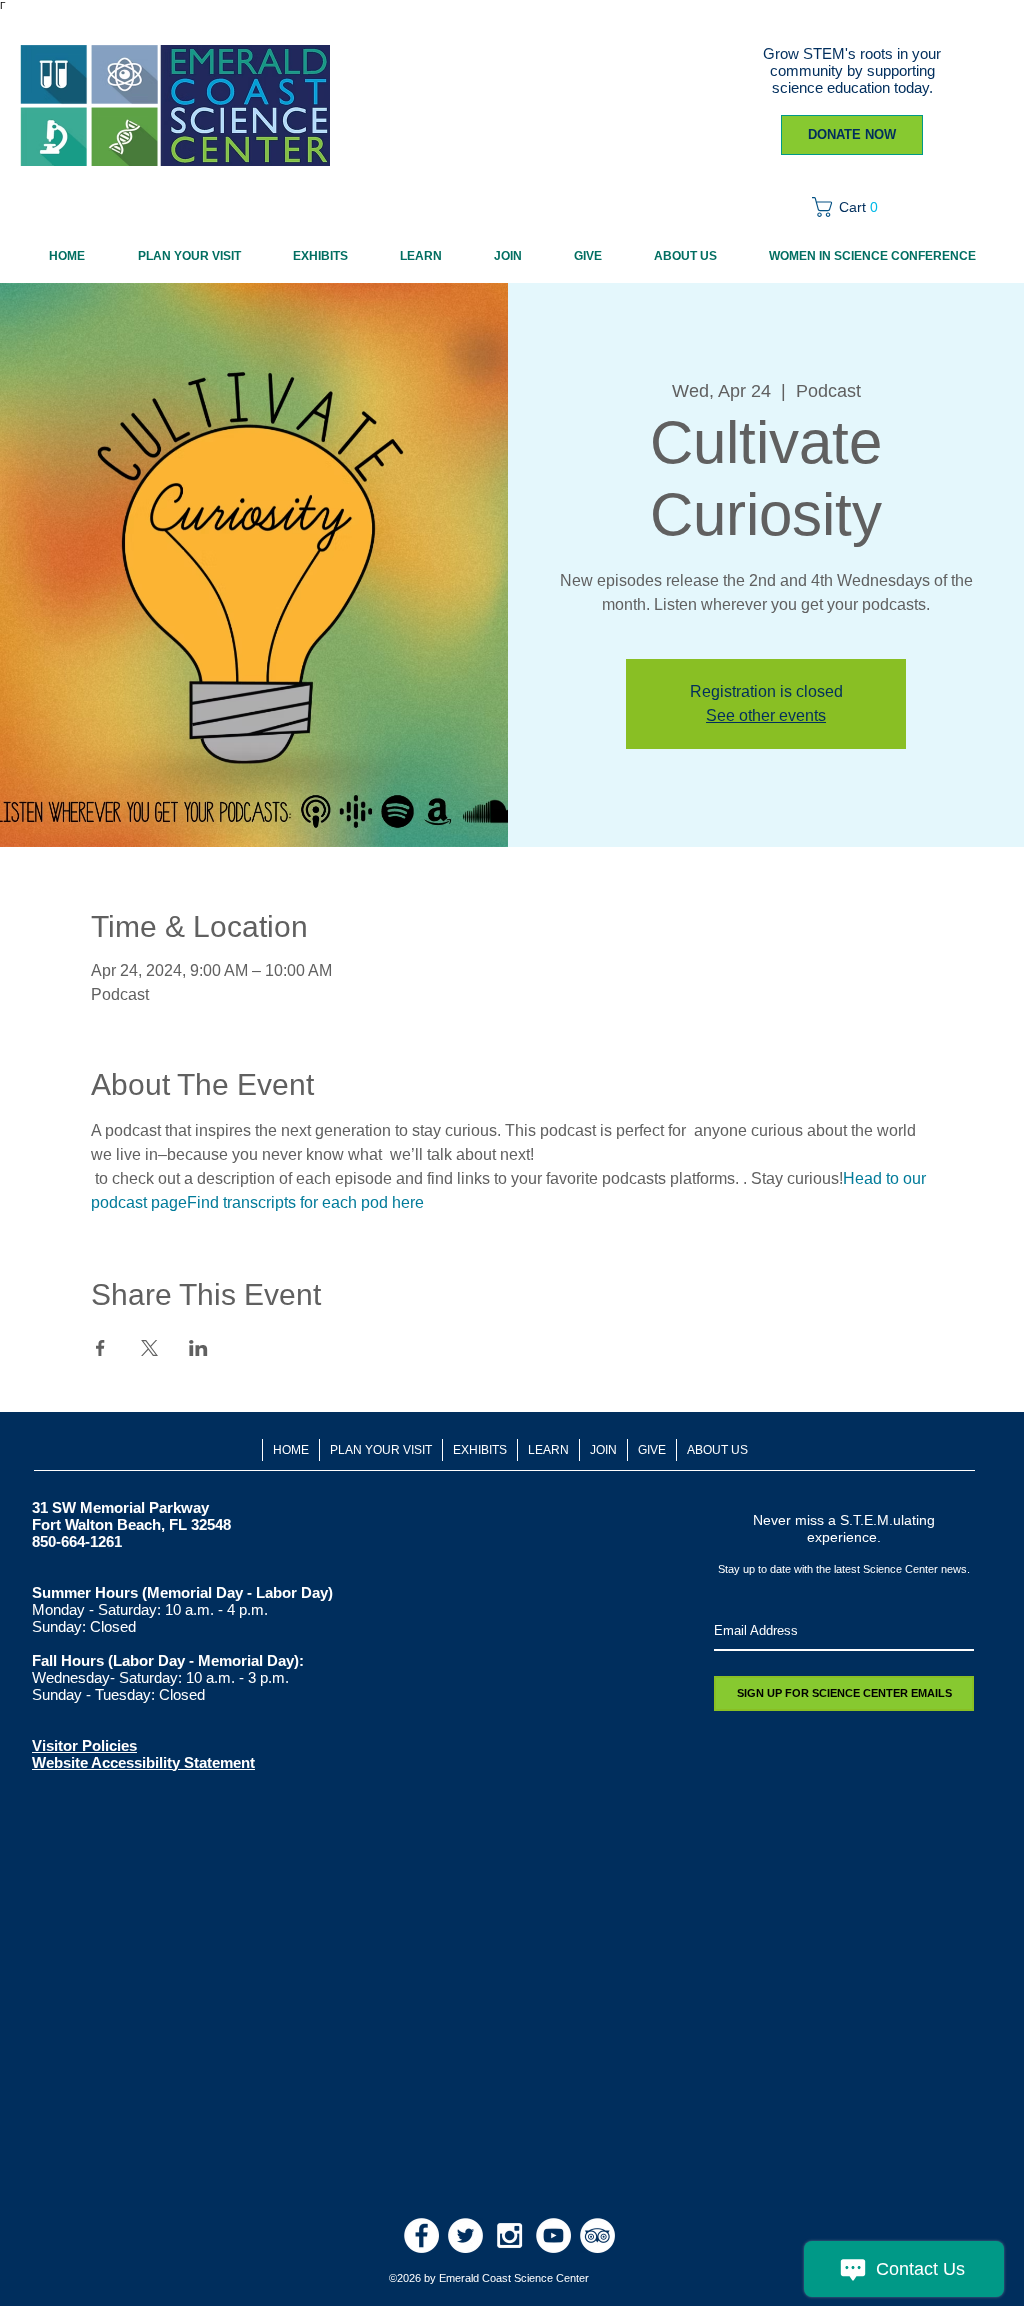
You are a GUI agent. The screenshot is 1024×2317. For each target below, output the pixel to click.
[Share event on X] (149, 1348)
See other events (766, 715)
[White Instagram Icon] (509, 2235)
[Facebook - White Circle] (421, 2235)
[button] (851, 207)
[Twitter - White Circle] (465, 2235)
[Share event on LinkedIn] (198, 1348)
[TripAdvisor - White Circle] (597, 2235)
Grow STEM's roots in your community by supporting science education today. (852, 70)
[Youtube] (553, 2235)
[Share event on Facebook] (100, 1348)
